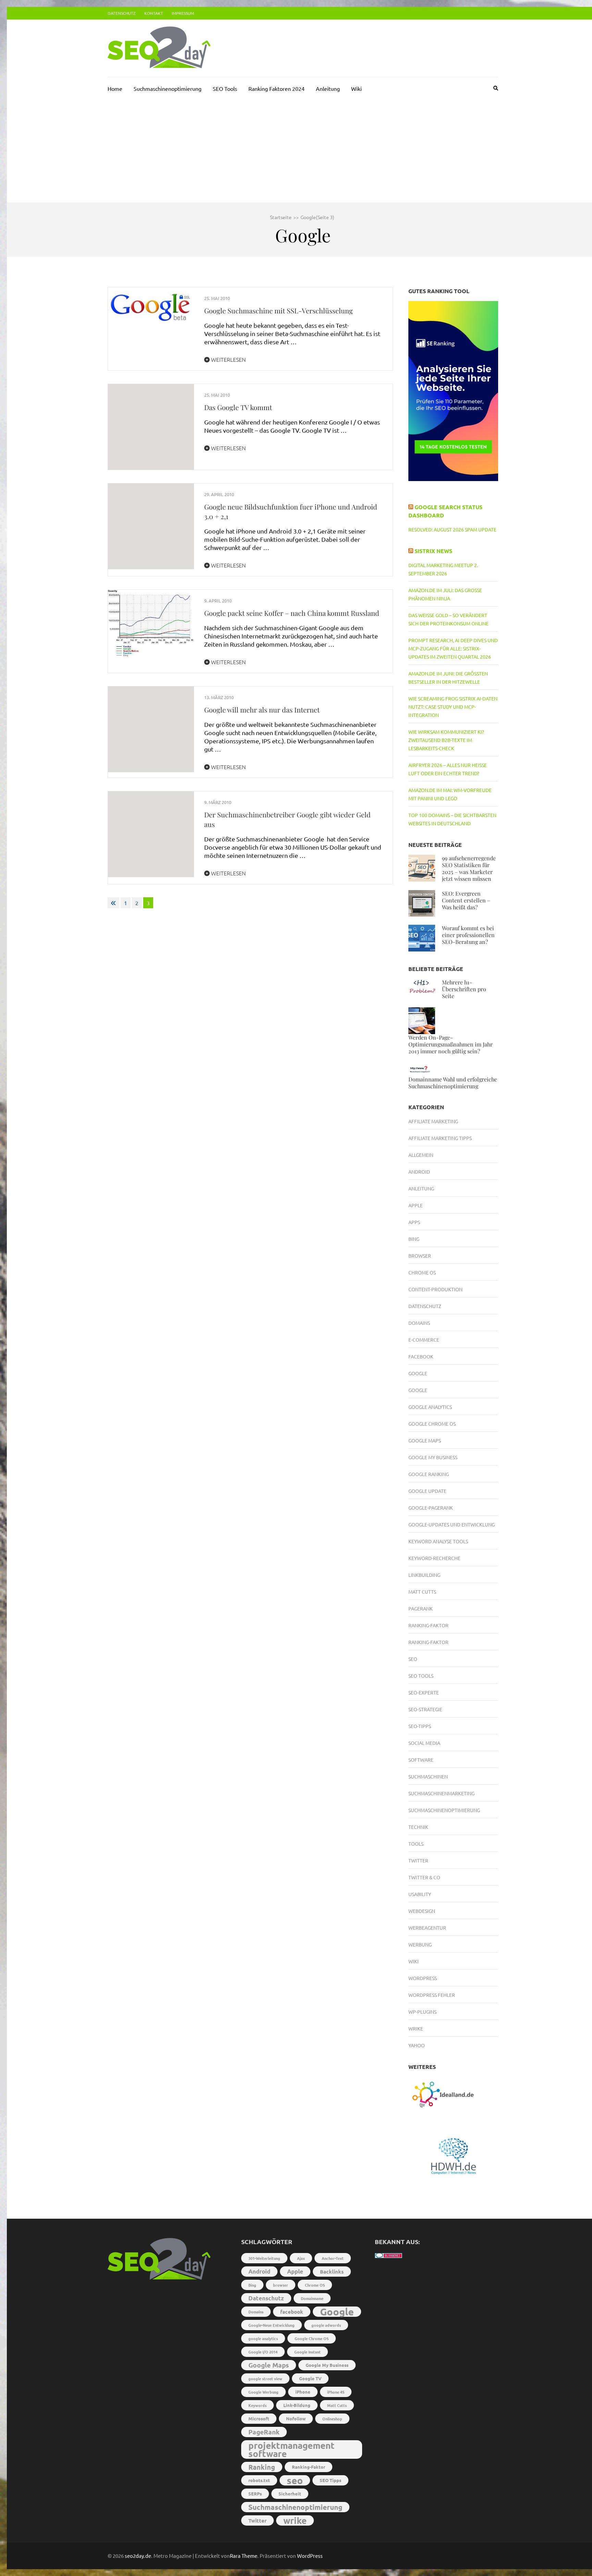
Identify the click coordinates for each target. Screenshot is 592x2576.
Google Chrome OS (432, 1424)
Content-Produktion (435, 1289)
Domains (419, 1323)
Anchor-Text (333, 2258)
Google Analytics (430, 1407)
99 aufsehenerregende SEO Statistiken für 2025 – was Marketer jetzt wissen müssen (469, 868)
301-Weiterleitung (264, 2258)
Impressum (183, 13)
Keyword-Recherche (434, 1558)
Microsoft (259, 2418)
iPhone (303, 2392)
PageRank (421, 1608)
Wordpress (423, 1978)
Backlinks (332, 2272)
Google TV (310, 2378)
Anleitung (328, 88)
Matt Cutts (422, 1592)
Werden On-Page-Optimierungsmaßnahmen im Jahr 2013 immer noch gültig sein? (451, 1044)
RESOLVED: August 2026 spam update (452, 529)
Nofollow (296, 2418)
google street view (265, 2379)
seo (295, 2480)
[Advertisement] (303, 151)
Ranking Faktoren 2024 (276, 88)
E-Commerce (424, 1340)
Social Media (424, 1743)
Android (419, 1172)
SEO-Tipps (420, 1726)
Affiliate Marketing (433, 1121)
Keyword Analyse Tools (438, 1541)
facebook (292, 2312)
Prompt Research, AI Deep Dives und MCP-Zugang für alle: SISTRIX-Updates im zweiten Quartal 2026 (453, 648)
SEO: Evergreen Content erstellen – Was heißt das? (466, 900)
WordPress (310, 2556)
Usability (420, 1894)
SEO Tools (225, 88)
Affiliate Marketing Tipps (440, 1138)
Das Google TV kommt (238, 407)
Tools (416, 1844)
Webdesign (422, 1911)
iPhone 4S (336, 2392)
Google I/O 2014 (263, 2352)
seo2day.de (138, 2556)
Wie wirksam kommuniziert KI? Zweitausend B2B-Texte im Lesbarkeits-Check (446, 740)
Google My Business (433, 1457)
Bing (414, 1239)
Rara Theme (244, 2556)
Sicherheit (290, 2494)
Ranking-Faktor (428, 1625)
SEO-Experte (424, 1692)
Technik (418, 1827)
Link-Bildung (297, 2405)
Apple (416, 1205)
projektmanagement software (292, 2449)
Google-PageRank (431, 1508)
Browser (420, 1256)
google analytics (263, 2338)
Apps (414, 1222)
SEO (413, 1659)
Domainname (312, 2298)
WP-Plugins (422, 2012)
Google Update (427, 1491)
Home (115, 88)
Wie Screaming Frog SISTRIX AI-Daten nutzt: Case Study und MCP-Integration (453, 707)
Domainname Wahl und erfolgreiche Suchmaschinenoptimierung (453, 1083)
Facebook (421, 1356)
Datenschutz (122, 13)
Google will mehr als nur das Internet (262, 710)
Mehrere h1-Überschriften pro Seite (464, 989)
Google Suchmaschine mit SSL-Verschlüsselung (279, 310)
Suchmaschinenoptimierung (168, 88)
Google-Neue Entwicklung (272, 2325)
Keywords (257, 2405)
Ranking (262, 2467)
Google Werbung (263, 2392)
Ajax (301, 2258)
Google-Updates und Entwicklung (452, 1524)
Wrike (416, 2028)
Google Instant (307, 2352)
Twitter (418, 1860)
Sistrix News (433, 551)
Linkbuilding (424, 1575)
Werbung (420, 1944)
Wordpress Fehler (432, 1995)
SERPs (255, 2494)
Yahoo (417, 2045)
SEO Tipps (330, 2480)
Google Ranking (429, 1474)
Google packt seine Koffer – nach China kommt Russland (292, 613)
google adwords (326, 2325)
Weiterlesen (228, 359)
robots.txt (259, 2480)
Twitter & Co (424, 1877)
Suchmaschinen (428, 1776)
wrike (295, 2520)
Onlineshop (332, 2419)
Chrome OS (422, 1272)
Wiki (356, 88)
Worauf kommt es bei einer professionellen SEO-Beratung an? (468, 935)
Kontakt (154, 13)
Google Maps (425, 1440)
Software (421, 1760)
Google (418, 1373)
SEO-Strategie (425, 1709)
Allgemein (421, 1155)
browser (281, 2285)
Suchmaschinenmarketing (441, 1793)
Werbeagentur (427, 1928)
